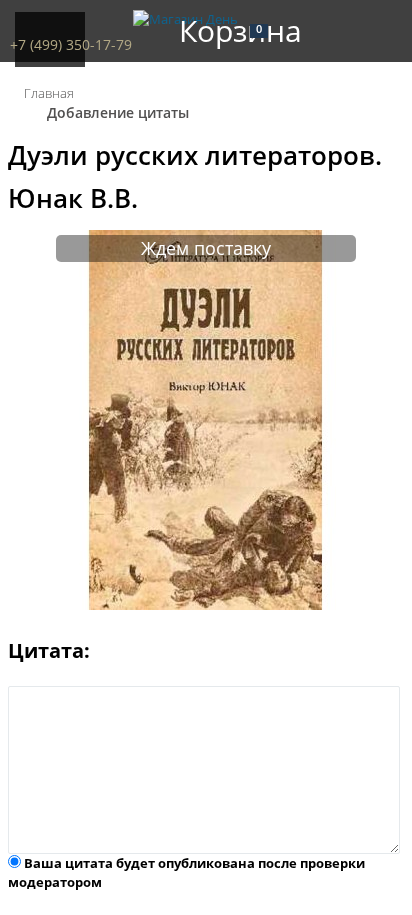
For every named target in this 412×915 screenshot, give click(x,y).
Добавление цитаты (118, 112)
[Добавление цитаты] (206, 605)
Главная (49, 93)
